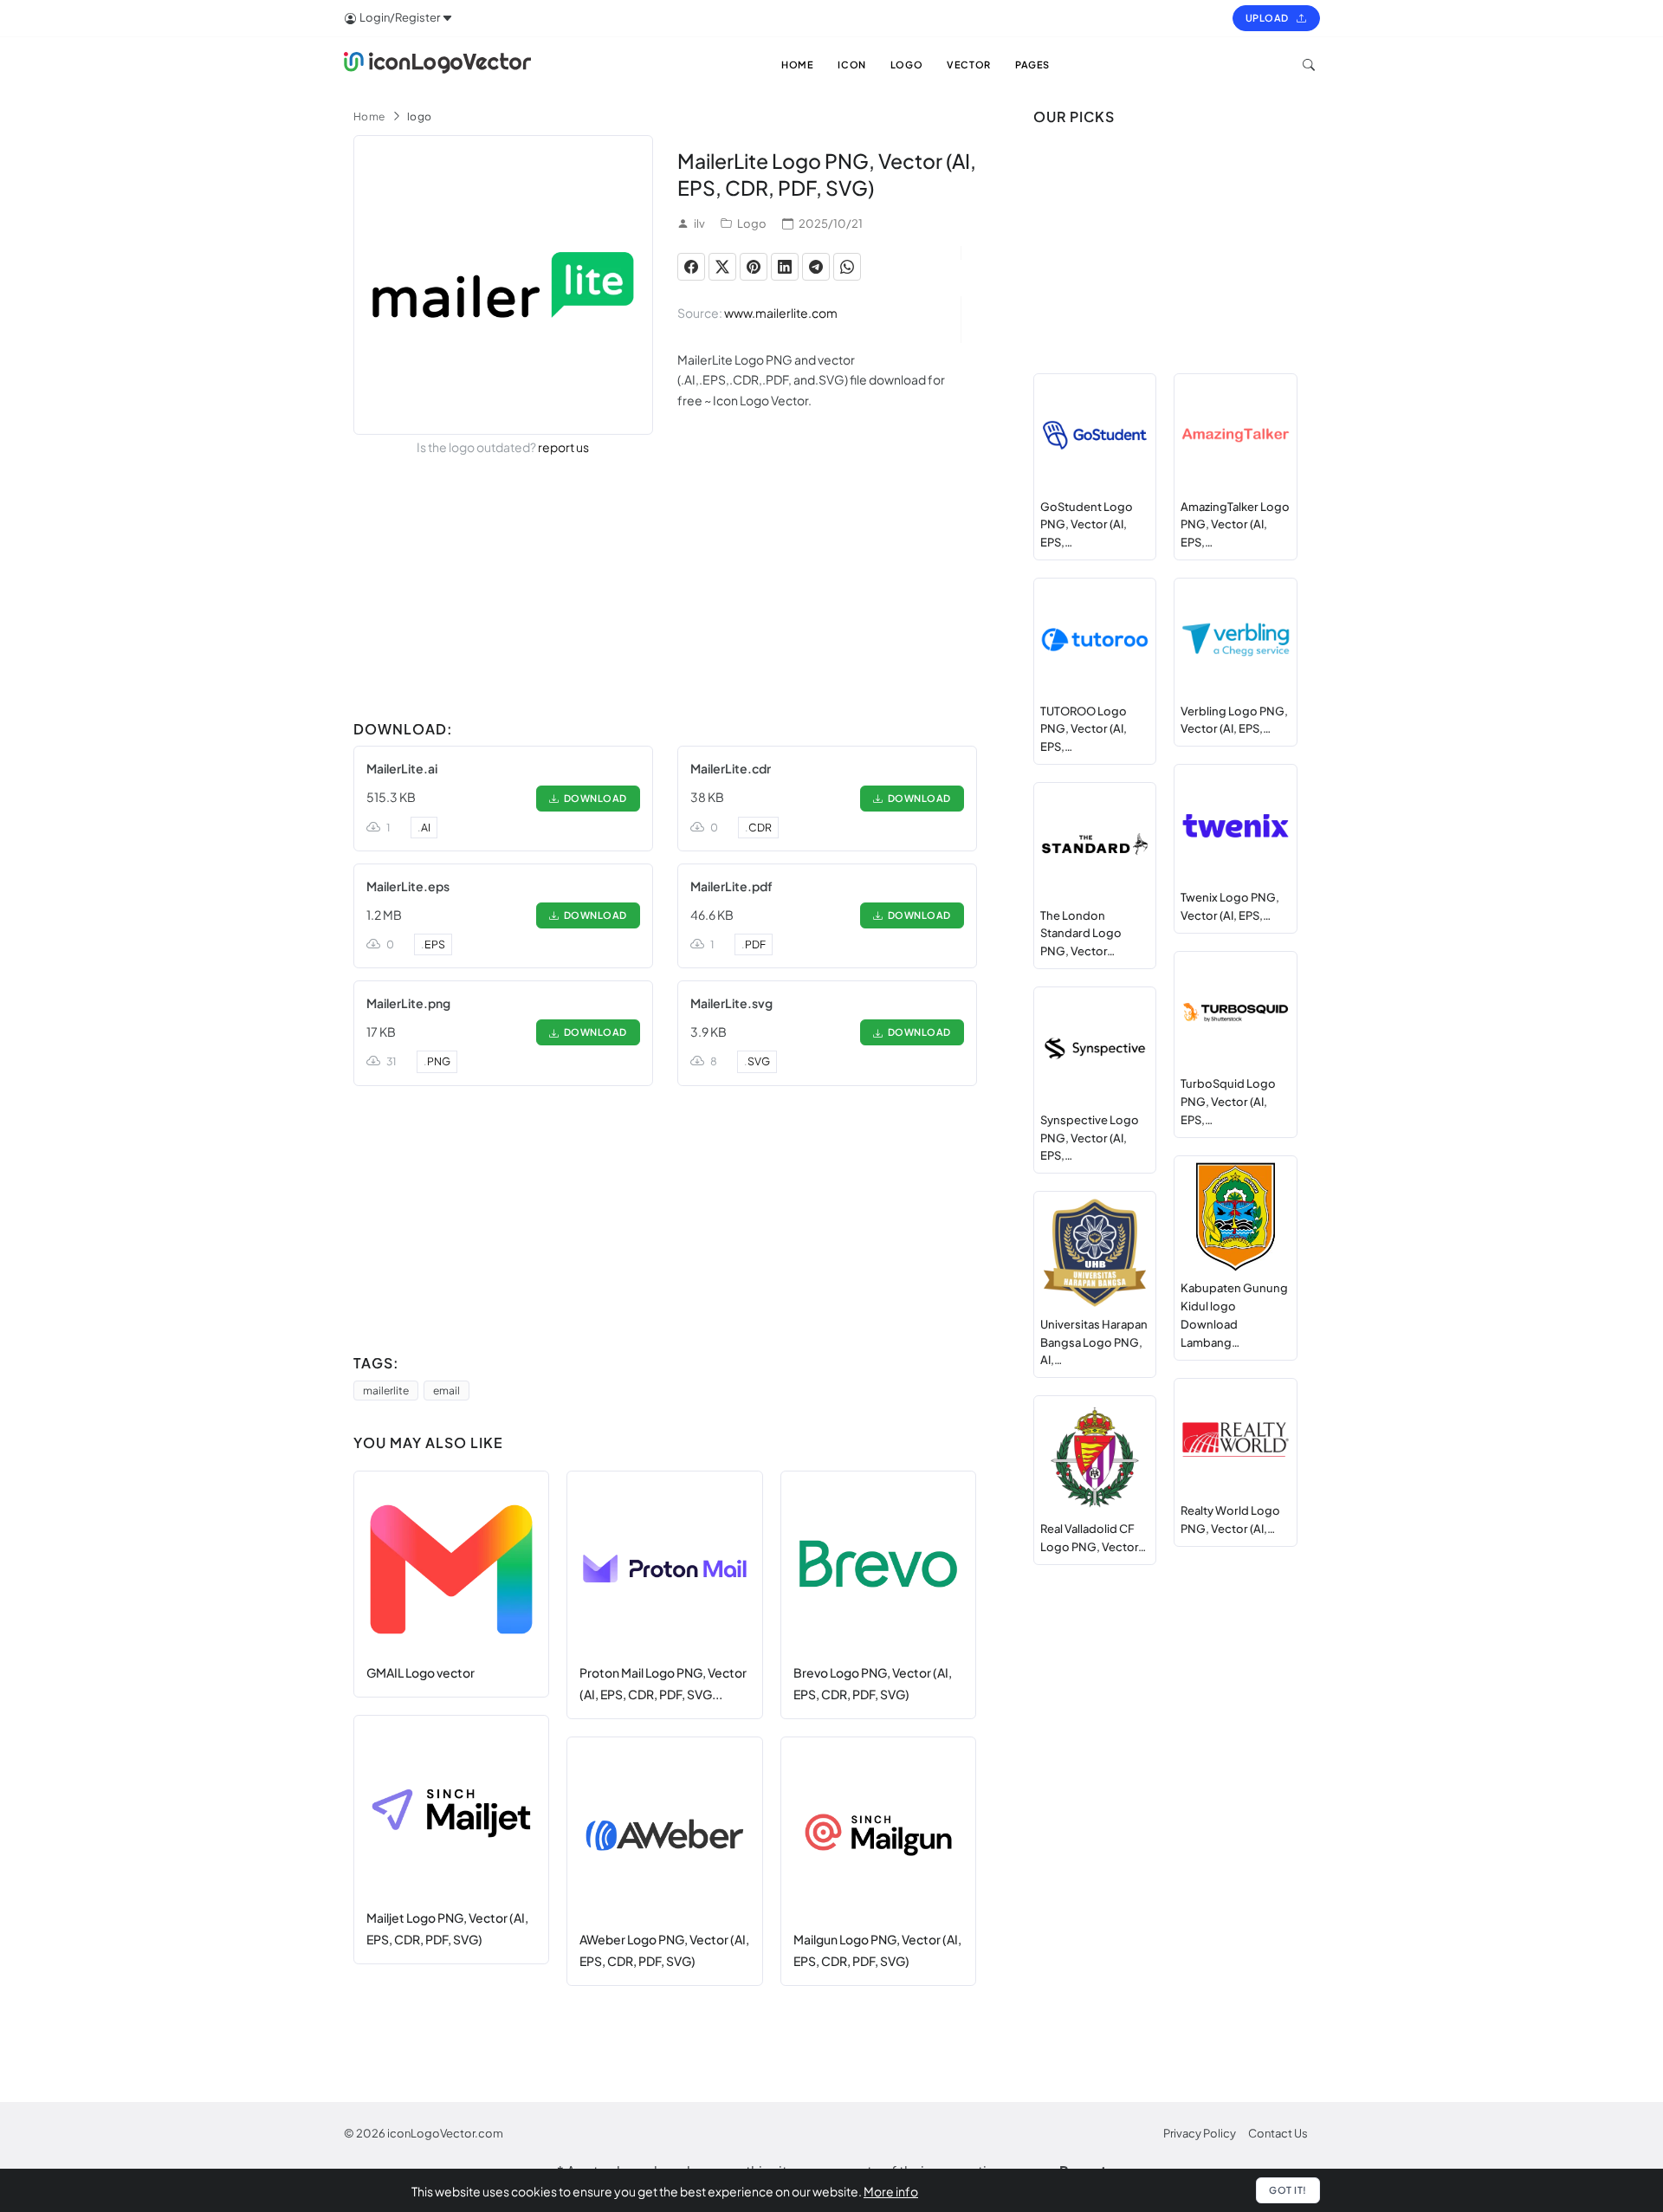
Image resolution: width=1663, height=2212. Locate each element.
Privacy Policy (1200, 2133)
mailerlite (386, 1391)
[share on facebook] (691, 267)
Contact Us (1278, 2133)
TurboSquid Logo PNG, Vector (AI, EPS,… (1228, 1102)
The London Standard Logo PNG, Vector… (1081, 934)
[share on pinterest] (754, 267)
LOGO (906, 65)
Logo (752, 223)
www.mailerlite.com (781, 313)
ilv (699, 223)
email (446, 1391)
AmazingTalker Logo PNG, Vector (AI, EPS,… (1235, 525)
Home (369, 116)
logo (420, 116)
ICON (851, 65)
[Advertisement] (665, 592)
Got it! (1288, 2190)
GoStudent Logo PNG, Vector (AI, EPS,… (1087, 525)
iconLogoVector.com (445, 2133)
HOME (797, 65)
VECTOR (969, 65)
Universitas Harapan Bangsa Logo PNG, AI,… (1094, 1342)
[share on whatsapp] (847, 267)
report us (563, 447)
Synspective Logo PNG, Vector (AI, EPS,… (1090, 1138)
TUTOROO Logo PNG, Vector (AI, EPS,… (1084, 729)
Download (593, 798)
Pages (1032, 65)
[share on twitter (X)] (722, 267)
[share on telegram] (816, 267)
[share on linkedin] (785, 267)
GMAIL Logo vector (421, 1672)
